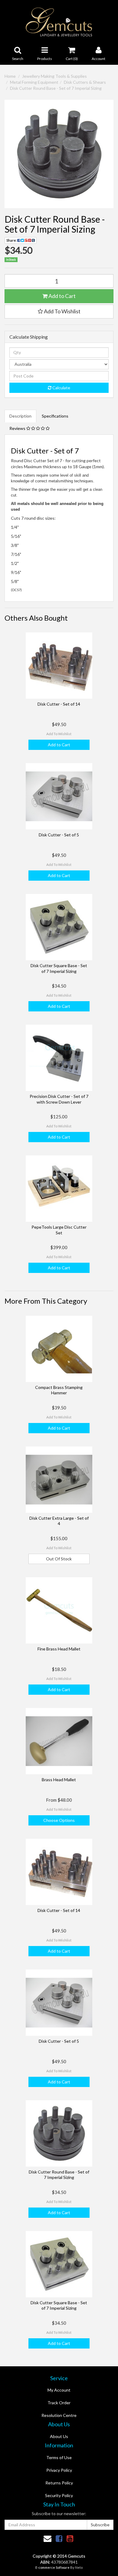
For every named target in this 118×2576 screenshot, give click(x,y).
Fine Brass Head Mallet (59, 1649)
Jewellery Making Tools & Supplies (54, 76)
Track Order (59, 2403)
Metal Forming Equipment (34, 82)
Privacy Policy (59, 2470)
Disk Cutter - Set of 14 (59, 704)
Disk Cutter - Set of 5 (59, 835)
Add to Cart (62, 296)
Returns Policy (59, 2483)
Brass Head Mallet (59, 1780)
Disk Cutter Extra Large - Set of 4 (59, 1521)
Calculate (61, 388)
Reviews (18, 428)
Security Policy (59, 2495)
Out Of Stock (59, 1559)
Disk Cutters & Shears (85, 82)
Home (10, 76)
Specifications (55, 416)
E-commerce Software (52, 2567)
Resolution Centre (59, 2415)
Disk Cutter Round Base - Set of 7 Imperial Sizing (56, 88)
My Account (59, 2390)
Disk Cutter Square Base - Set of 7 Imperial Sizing (59, 968)
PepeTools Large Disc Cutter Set (59, 1230)
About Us (59, 2436)
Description (20, 416)
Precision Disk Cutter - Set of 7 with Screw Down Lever (59, 1099)
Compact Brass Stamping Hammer (59, 1390)
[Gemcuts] (59, 22)
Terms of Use (59, 2457)
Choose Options (59, 1820)
